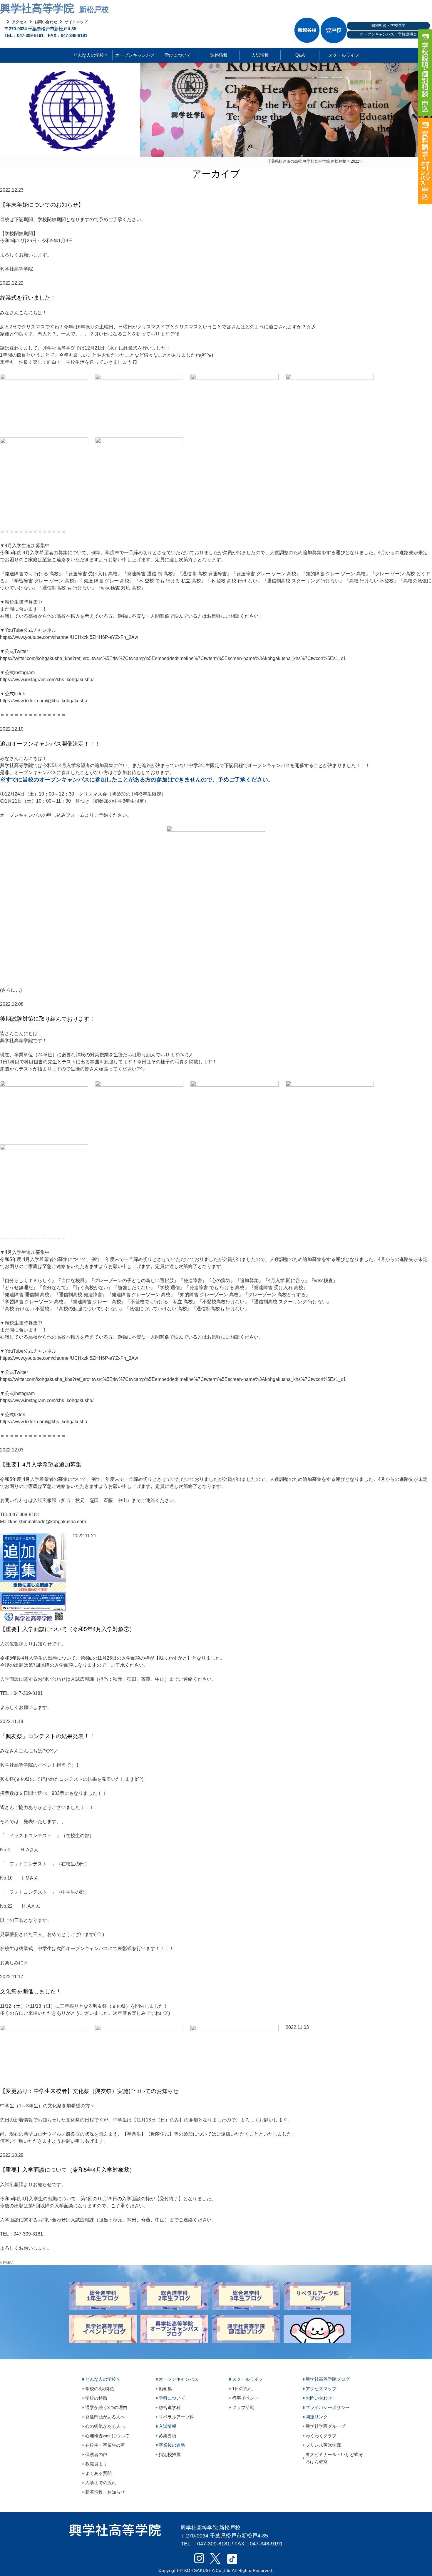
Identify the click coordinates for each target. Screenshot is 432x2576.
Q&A (300, 55)
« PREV (6, 2263)
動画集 (165, 2389)
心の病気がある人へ (105, 2426)
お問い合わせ (46, 22)
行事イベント (245, 2398)
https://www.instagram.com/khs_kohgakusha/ (47, 680)
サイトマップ (76, 22)
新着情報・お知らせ (105, 2492)
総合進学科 (170, 2407)
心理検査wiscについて (107, 2436)
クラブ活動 (243, 2407)
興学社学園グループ (325, 2426)
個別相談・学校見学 (388, 25)
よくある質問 (98, 2473)
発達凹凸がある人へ (105, 2417)
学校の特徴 (96, 2398)
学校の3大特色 (100, 2389)
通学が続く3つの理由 (106, 2407)
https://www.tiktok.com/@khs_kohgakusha (44, 701)
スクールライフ (339, 55)
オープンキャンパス (135, 55)
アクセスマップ (321, 2389)
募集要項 (168, 2436)
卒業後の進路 (172, 2445)
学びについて (178, 55)
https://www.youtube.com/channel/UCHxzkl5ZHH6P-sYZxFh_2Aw (69, 637)
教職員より (96, 2464)
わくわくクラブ (321, 2436)
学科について (172, 2398)
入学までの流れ (101, 2483)
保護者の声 (96, 2454)
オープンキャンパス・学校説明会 (388, 34)
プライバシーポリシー (328, 2407)
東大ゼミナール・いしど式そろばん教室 (334, 2458)
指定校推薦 (170, 2454)
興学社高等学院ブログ (328, 2379)
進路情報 (219, 55)
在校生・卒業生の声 (105, 2445)
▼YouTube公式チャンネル (28, 630)
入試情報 (260, 55)
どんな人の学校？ (91, 55)
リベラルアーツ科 (176, 2417)
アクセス (19, 22)
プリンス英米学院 (323, 2445)
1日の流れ (242, 2389)
